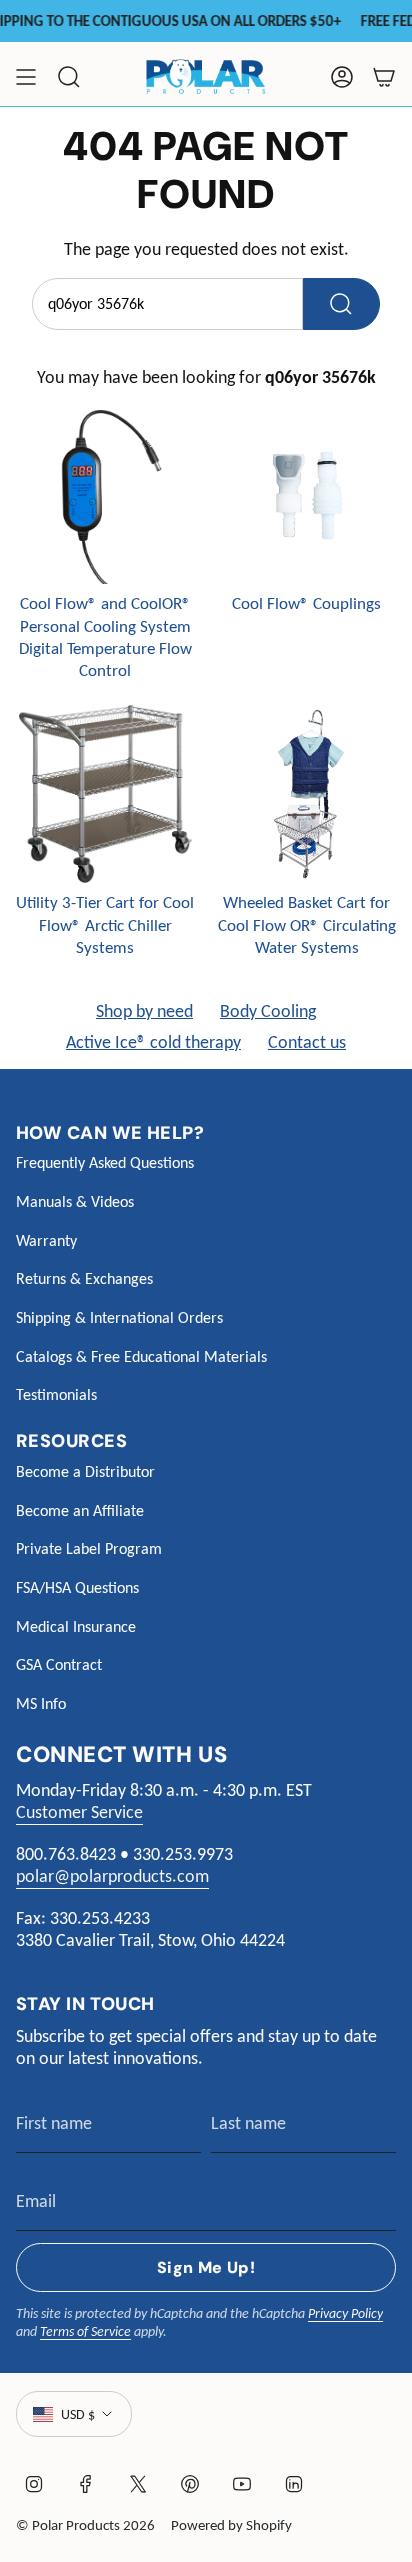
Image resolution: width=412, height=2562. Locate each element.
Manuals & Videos (75, 1201)
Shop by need (144, 1011)
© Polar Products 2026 (85, 2525)
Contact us (307, 1042)
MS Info (41, 1703)
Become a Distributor (85, 1471)
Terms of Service (85, 2331)
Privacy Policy (345, 2313)
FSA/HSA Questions (77, 1587)
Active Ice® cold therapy (153, 1042)
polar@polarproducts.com (112, 1876)
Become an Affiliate (80, 1510)
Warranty (46, 1240)
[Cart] (384, 77)
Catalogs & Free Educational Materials (141, 1356)
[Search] (341, 304)
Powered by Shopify (231, 2525)
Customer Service (79, 1812)
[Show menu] (26, 77)
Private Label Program (89, 1548)
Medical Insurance (76, 1626)
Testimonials (56, 1394)
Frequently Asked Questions (105, 1162)
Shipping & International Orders (119, 1317)
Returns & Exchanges (84, 1278)
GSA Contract (59, 1664)
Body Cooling (268, 1011)
